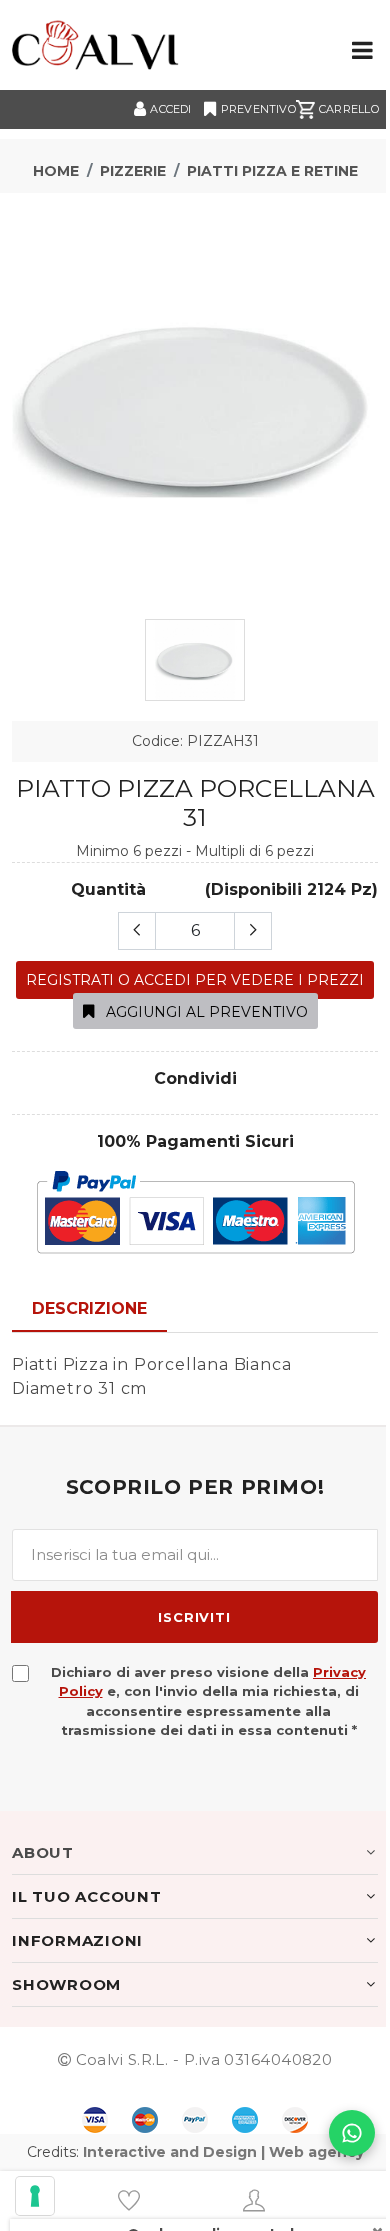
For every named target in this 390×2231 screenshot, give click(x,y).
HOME (56, 171)
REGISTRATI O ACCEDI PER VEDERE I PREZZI (195, 980)
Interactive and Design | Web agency (223, 2152)
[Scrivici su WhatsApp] (352, 2133)
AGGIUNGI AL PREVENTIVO (205, 1012)
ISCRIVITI (194, 1617)
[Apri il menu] (362, 51)
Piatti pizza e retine (272, 171)
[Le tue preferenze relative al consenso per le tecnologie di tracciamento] (35, 2196)
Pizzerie (133, 171)
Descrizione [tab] (89, 1308)
